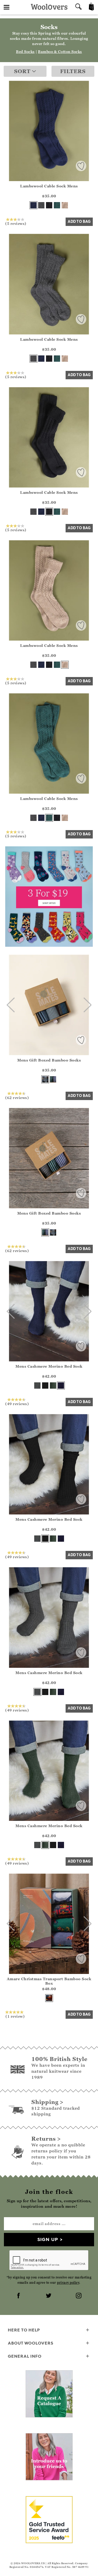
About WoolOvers (31, 2343)
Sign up (48, 2239)
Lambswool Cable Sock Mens (49, 186)
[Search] (78, 7)
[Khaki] (53, 1386)
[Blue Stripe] (45, 1079)
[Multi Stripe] (53, 1079)
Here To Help (24, 2330)
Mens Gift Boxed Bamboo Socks (49, 1060)
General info (25, 2356)
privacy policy (68, 2283)
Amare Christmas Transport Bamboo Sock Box (49, 1981)
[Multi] (49, 1998)
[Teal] (57, 205)
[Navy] (33, 205)
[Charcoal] (41, 205)
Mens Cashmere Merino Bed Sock (49, 1366)
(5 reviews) (16, 223)
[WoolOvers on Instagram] (79, 2296)
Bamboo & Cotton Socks (60, 52)
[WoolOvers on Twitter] (49, 2296)
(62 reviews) (17, 1097)
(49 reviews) (17, 1404)
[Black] (49, 205)
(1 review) (15, 2016)
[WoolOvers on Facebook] (19, 2296)
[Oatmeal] (65, 205)
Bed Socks (25, 52)
